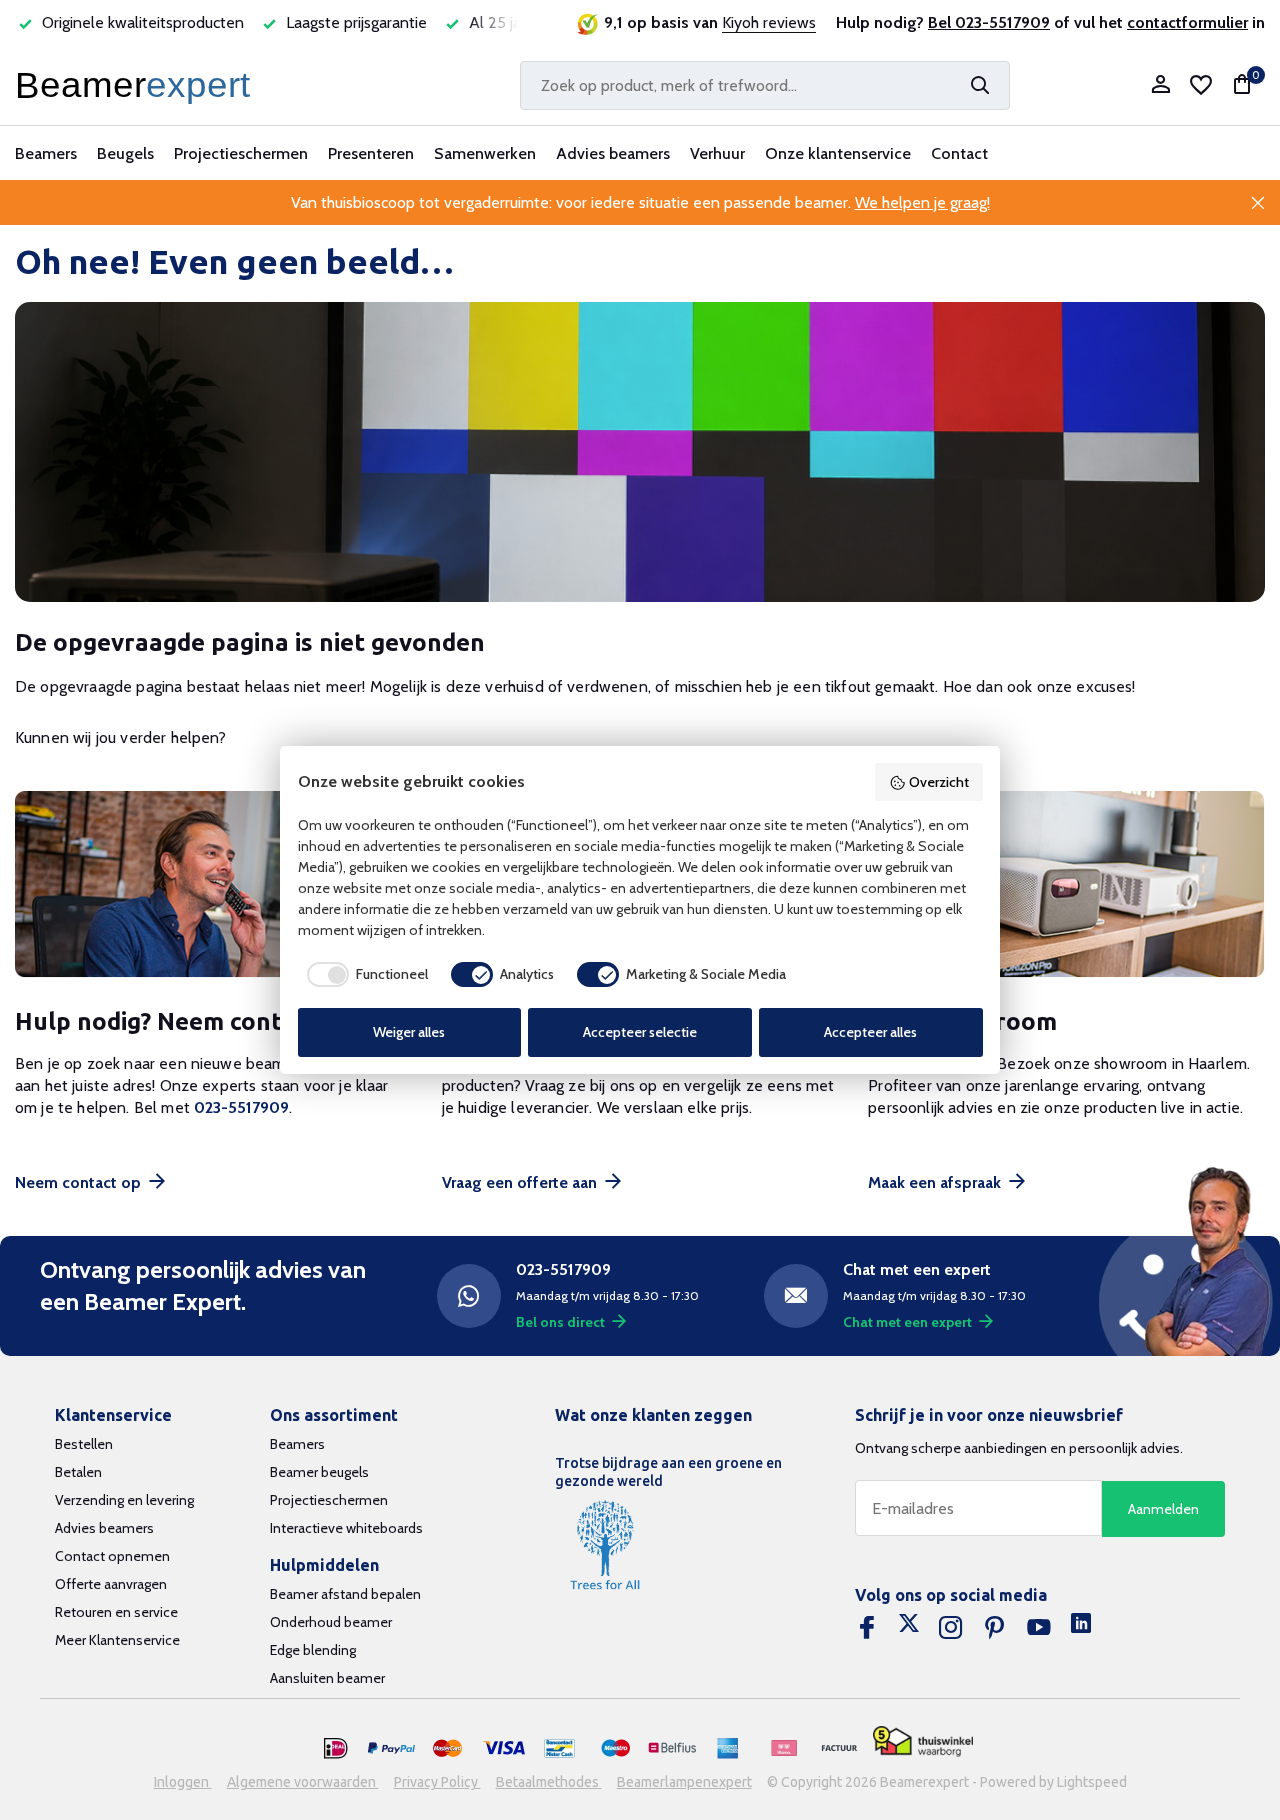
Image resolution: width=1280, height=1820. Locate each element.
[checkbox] (363, 974)
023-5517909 (241, 1107)
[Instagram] (951, 1628)
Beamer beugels (319, 1472)
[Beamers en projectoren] (137, 85)
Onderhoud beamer (331, 1622)
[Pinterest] (995, 1628)
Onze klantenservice (838, 153)
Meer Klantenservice (117, 1640)
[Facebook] (867, 1628)
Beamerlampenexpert (684, 1782)
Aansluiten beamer (327, 1678)
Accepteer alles (870, 1032)
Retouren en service (116, 1612)
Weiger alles (409, 1032)
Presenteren (371, 153)
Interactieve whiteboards (346, 1528)
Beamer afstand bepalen (345, 1594)
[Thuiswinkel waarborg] (923, 1741)
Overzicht (939, 782)
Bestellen (84, 1444)
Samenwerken (485, 153)
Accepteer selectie (640, 1032)
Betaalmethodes (549, 1782)
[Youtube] (1039, 1628)
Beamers (46, 153)
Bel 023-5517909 (989, 22)
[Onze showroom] (1066, 884)
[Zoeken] (980, 85)
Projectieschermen (241, 153)
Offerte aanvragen (111, 1584)
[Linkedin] (1081, 1628)
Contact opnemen (112, 1556)
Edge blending (313, 1650)
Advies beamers (613, 153)
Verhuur (717, 153)
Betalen (78, 1472)
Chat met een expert (907, 1322)
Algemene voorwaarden (303, 1782)
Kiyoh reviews (769, 22)
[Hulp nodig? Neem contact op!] (213, 884)
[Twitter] (909, 1628)
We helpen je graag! (922, 202)
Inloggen (183, 1782)
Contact (959, 153)
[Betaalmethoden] (336, 1749)
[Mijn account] (1160, 85)
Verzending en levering (124, 1500)
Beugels (125, 153)
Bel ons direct (560, 1322)
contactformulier (1187, 22)
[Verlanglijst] (1201, 85)
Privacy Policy (437, 1782)
